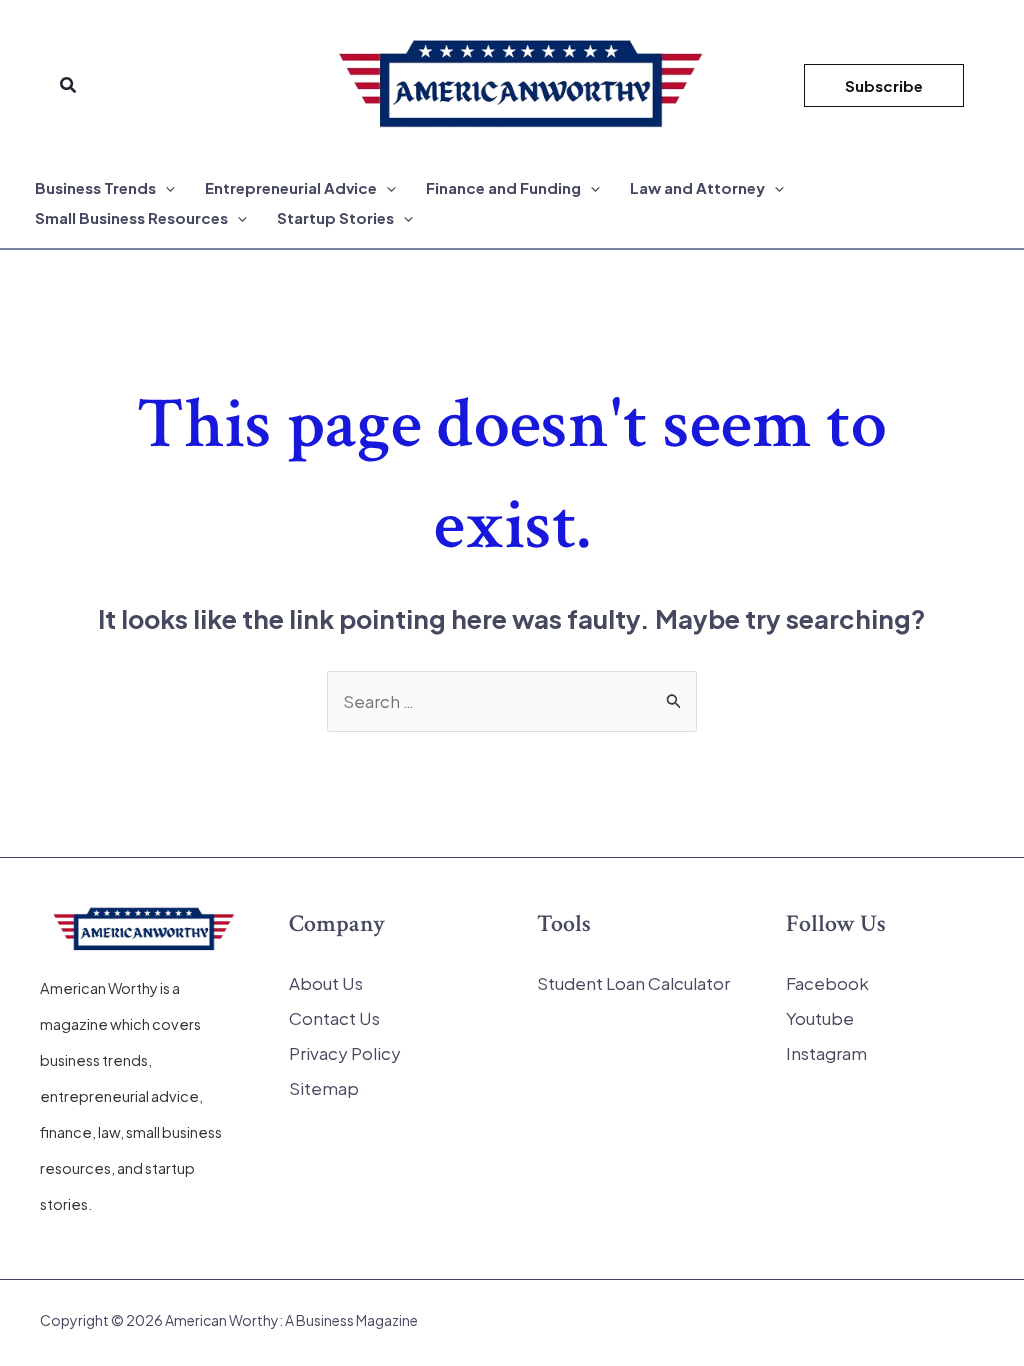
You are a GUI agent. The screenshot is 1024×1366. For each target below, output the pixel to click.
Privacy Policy (345, 1053)
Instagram (826, 1053)
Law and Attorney (697, 187)
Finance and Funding (503, 187)
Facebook (827, 983)
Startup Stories (335, 217)
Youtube (820, 1018)
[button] (69, 85)
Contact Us (334, 1018)
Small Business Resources (131, 217)
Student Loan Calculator (633, 983)
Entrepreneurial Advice (291, 187)
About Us (326, 983)
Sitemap (324, 1088)
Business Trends (95, 187)
